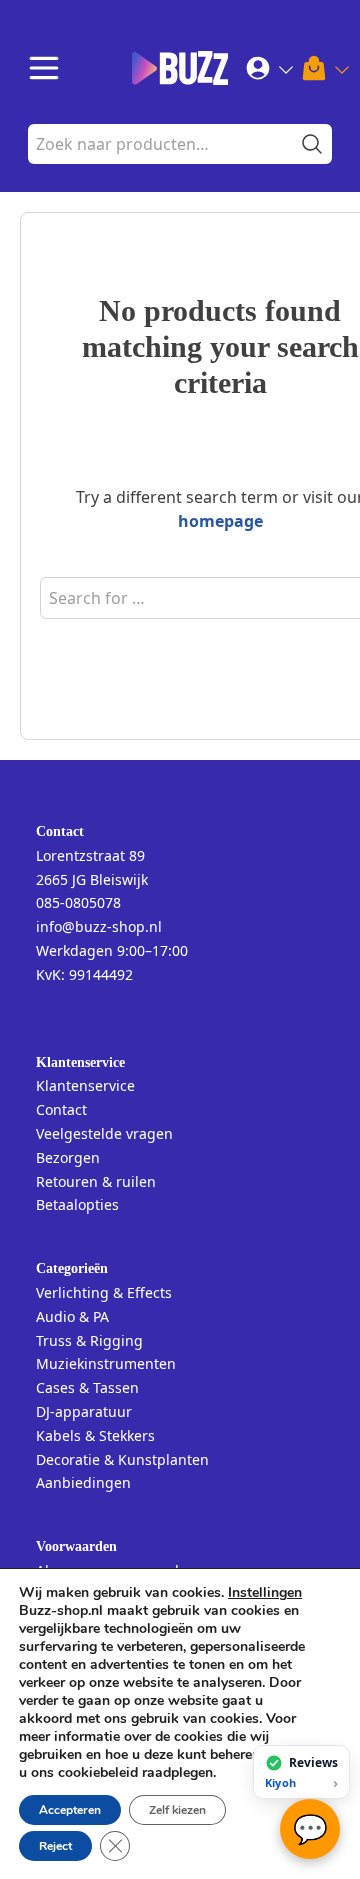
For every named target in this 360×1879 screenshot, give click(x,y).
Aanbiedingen (83, 1482)
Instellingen (265, 1593)
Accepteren (70, 1810)
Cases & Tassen (87, 1387)
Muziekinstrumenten (106, 1363)
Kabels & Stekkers (95, 1435)
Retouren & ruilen (96, 1181)
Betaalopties (77, 1204)
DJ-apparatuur (84, 1411)
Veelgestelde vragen (104, 1133)
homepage (220, 521)
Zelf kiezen (177, 1810)
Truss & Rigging (89, 1340)
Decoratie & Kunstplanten (122, 1459)
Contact (61, 1109)
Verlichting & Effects (104, 1292)
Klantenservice (85, 1085)
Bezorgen (68, 1157)
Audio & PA (72, 1316)
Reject (55, 1846)
